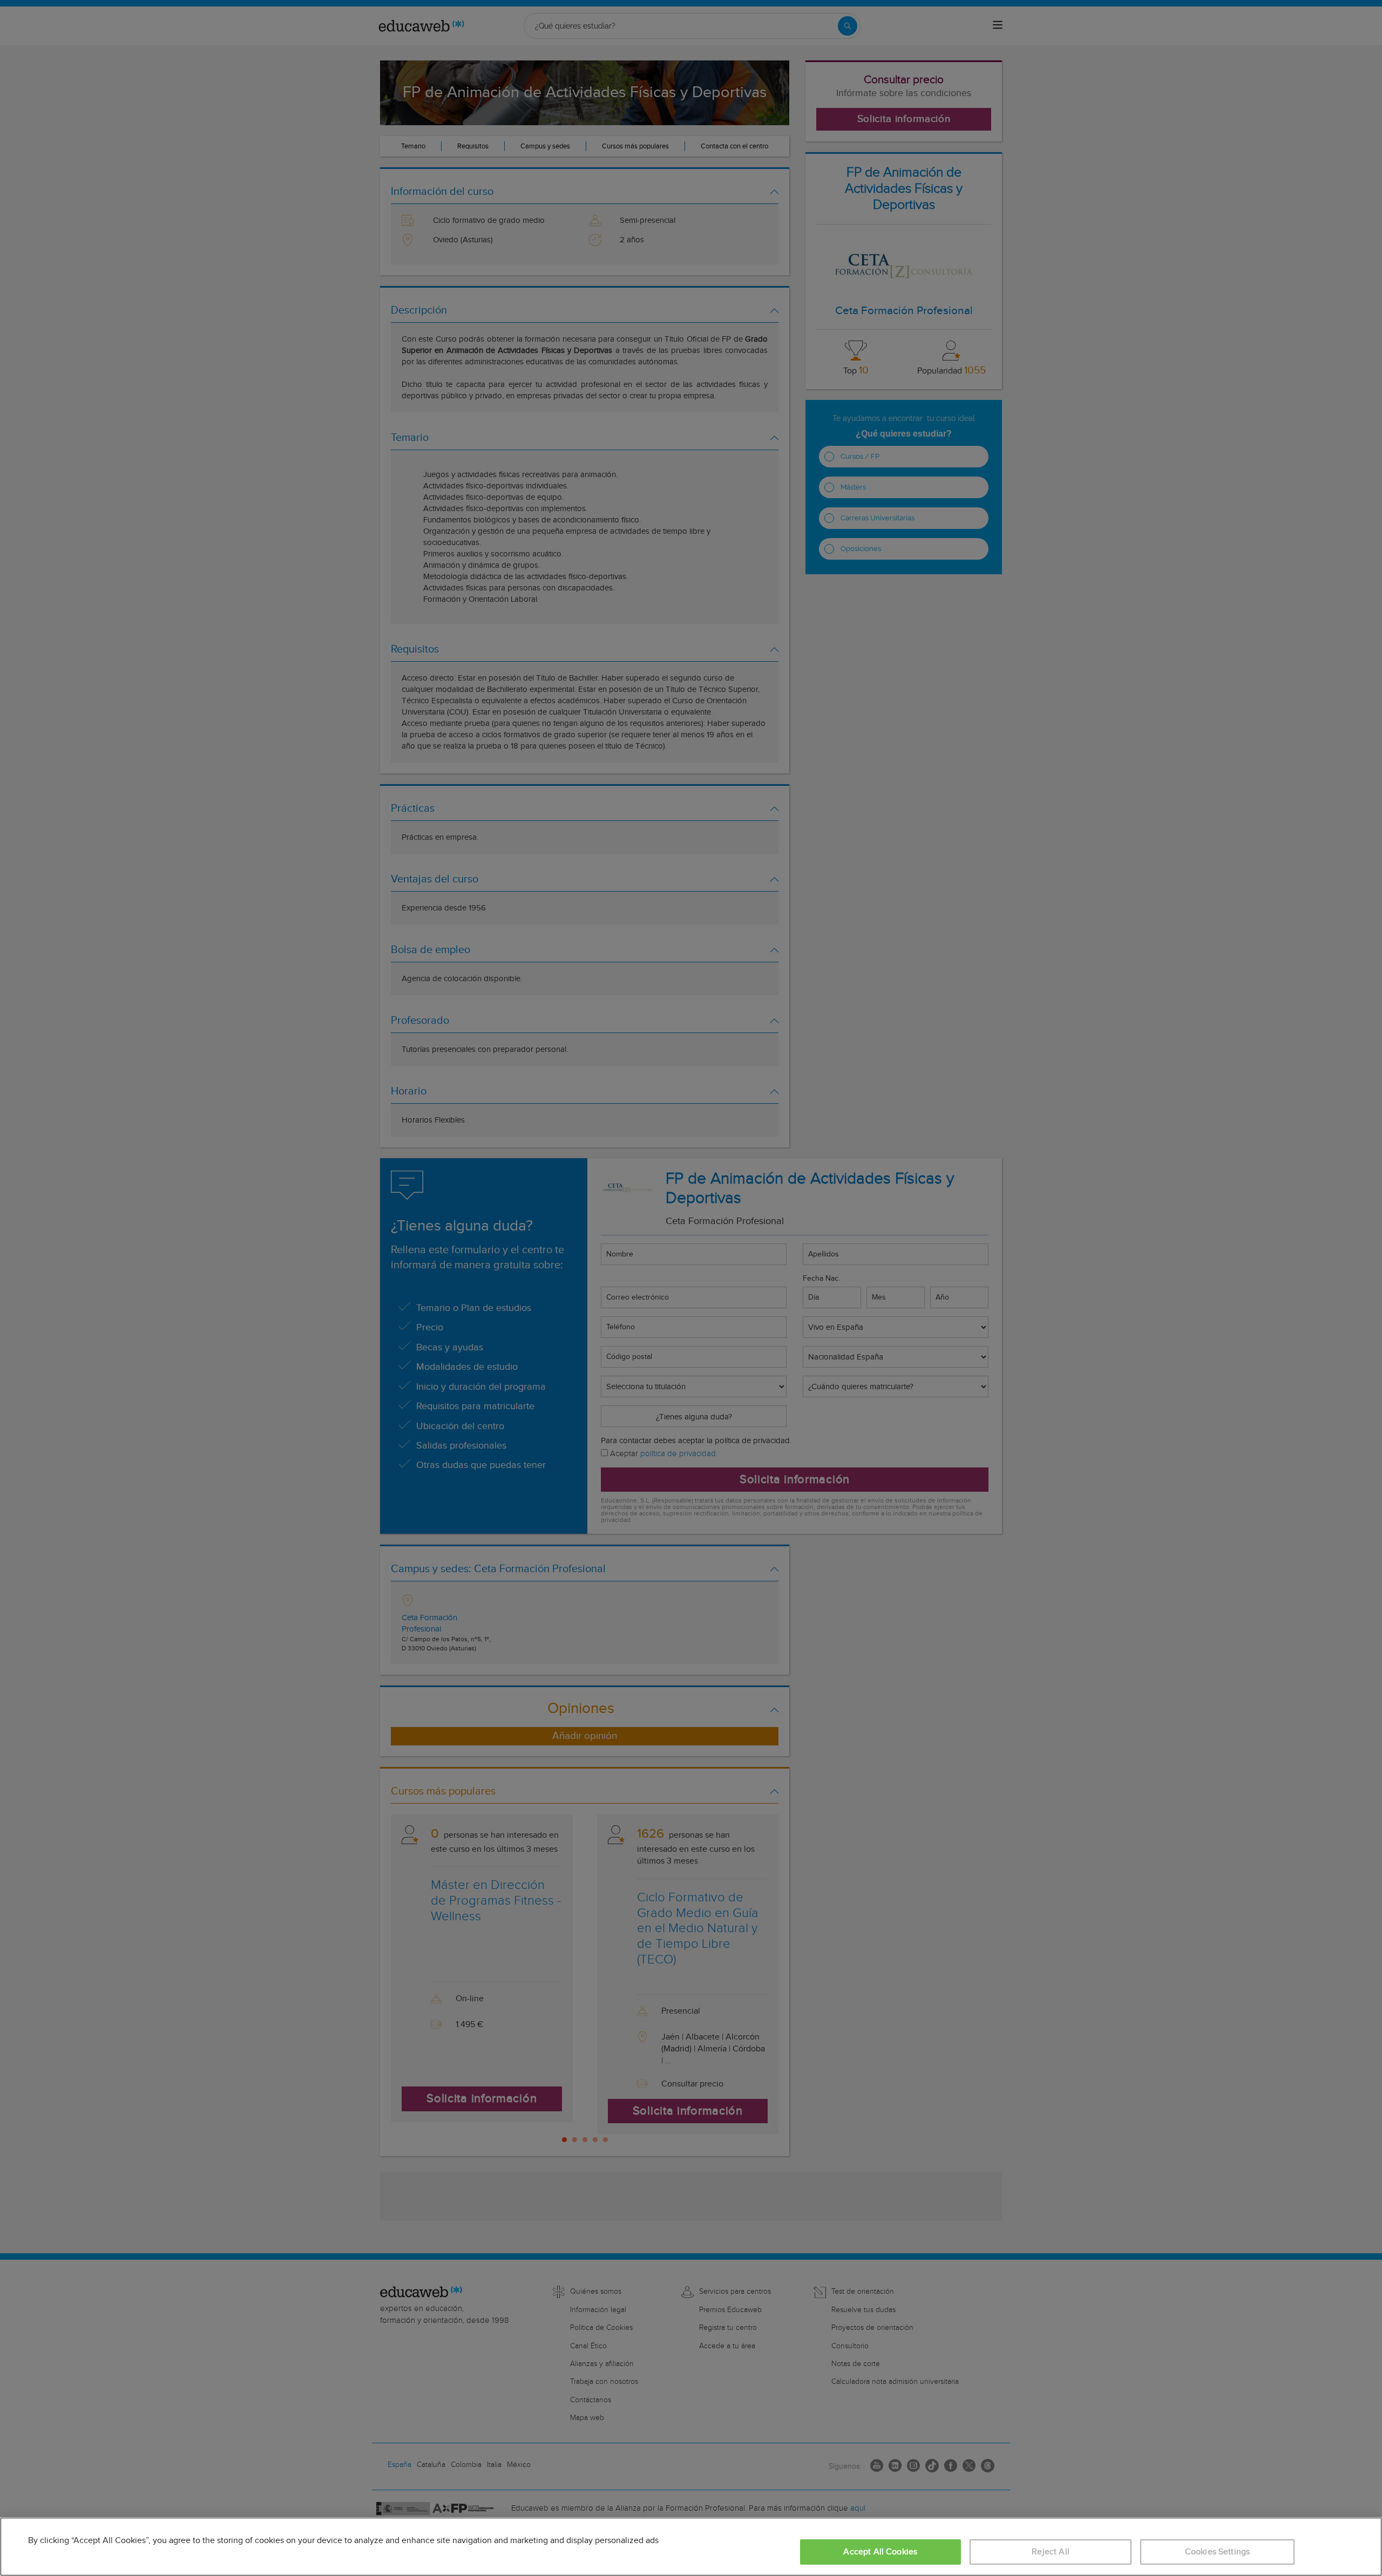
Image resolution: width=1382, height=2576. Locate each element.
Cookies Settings (1218, 2552)
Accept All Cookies (880, 2552)
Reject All (1051, 2552)
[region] (691, 2547)
